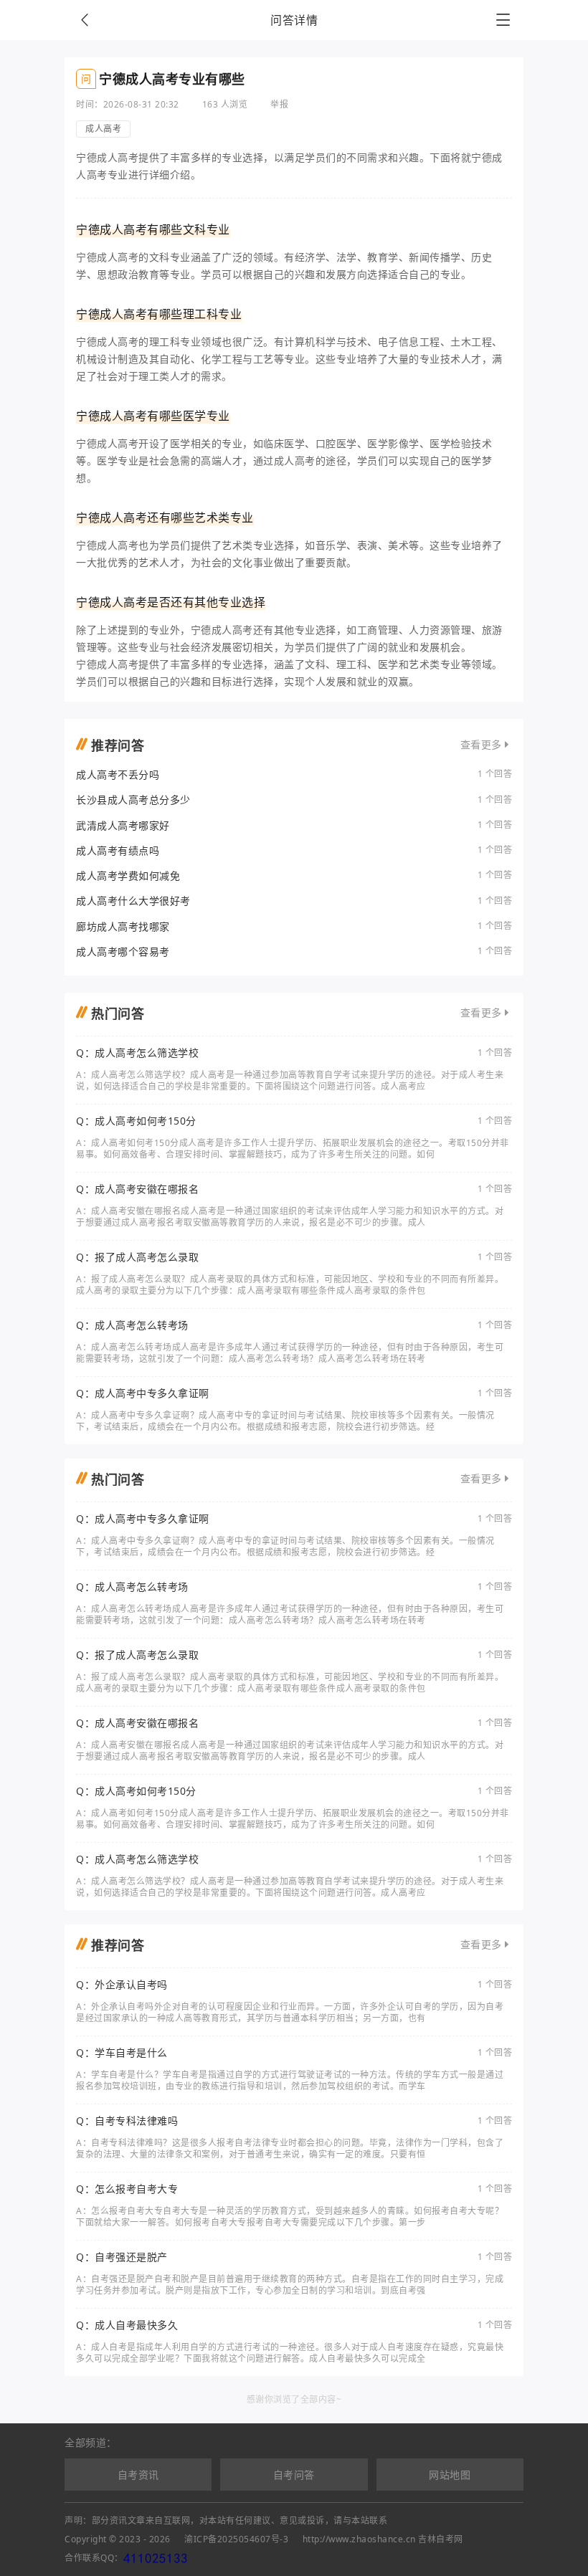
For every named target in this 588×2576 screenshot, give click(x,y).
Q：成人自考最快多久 (127, 2325)
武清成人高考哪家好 (123, 825)
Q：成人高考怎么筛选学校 (137, 1053)
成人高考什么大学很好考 (133, 901)
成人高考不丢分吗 (118, 774)
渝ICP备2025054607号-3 (236, 2539)
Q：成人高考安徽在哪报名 (137, 1189)
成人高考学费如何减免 (128, 876)
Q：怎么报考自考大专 (127, 2189)
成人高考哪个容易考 (123, 951)
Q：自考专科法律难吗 (127, 2121)
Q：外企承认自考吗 (122, 1985)
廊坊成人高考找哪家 (123, 926)
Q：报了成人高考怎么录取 (137, 1257)
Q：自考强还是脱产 (122, 2257)
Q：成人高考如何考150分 (136, 1121)
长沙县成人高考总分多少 (133, 800)
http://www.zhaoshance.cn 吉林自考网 (383, 2539)
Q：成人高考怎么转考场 (132, 1325)
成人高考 (103, 129)
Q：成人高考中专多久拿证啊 (143, 1393)
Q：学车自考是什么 (122, 2053)
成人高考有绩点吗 (118, 850)
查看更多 (481, 745)
